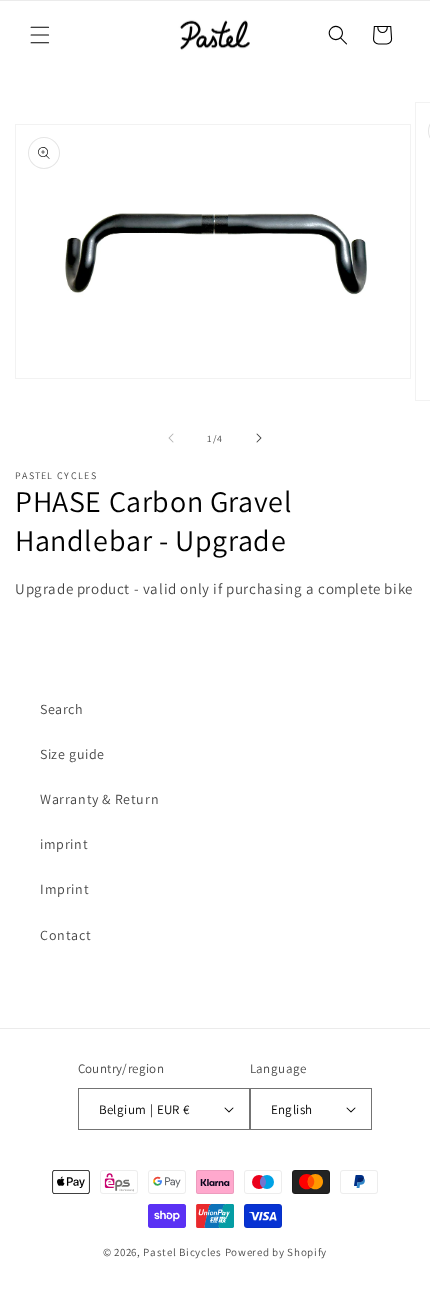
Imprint (64, 889)
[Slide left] (171, 438)
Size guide (72, 754)
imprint (64, 844)
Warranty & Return (99, 799)
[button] (40, 35)
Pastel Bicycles (182, 1252)
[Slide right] (259, 438)
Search (62, 709)
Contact (65, 935)
